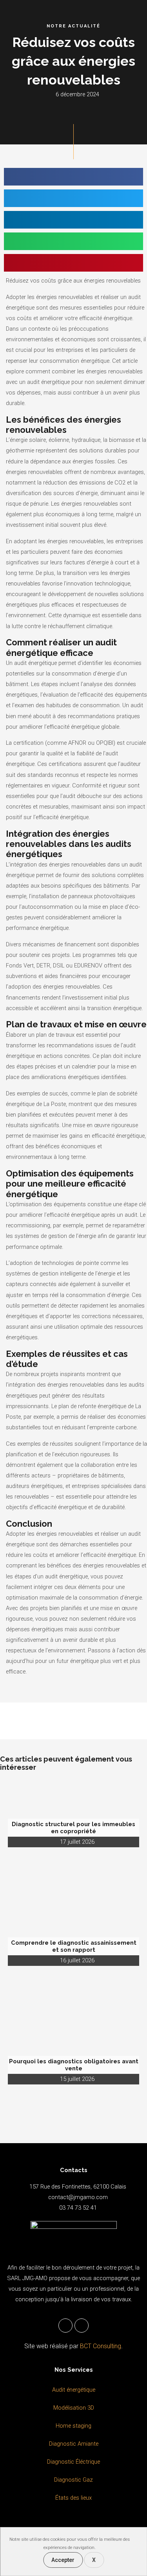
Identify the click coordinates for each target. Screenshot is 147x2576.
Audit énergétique (74, 2390)
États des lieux (73, 2498)
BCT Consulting (101, 2346)
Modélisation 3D (74, 2408)
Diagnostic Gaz (73, 2480)
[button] (73, 177)
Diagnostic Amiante (74, 2444)
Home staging (73, 2426)
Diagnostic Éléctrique (73, 2462)
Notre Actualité (73, 26)
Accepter (63, 2560)
